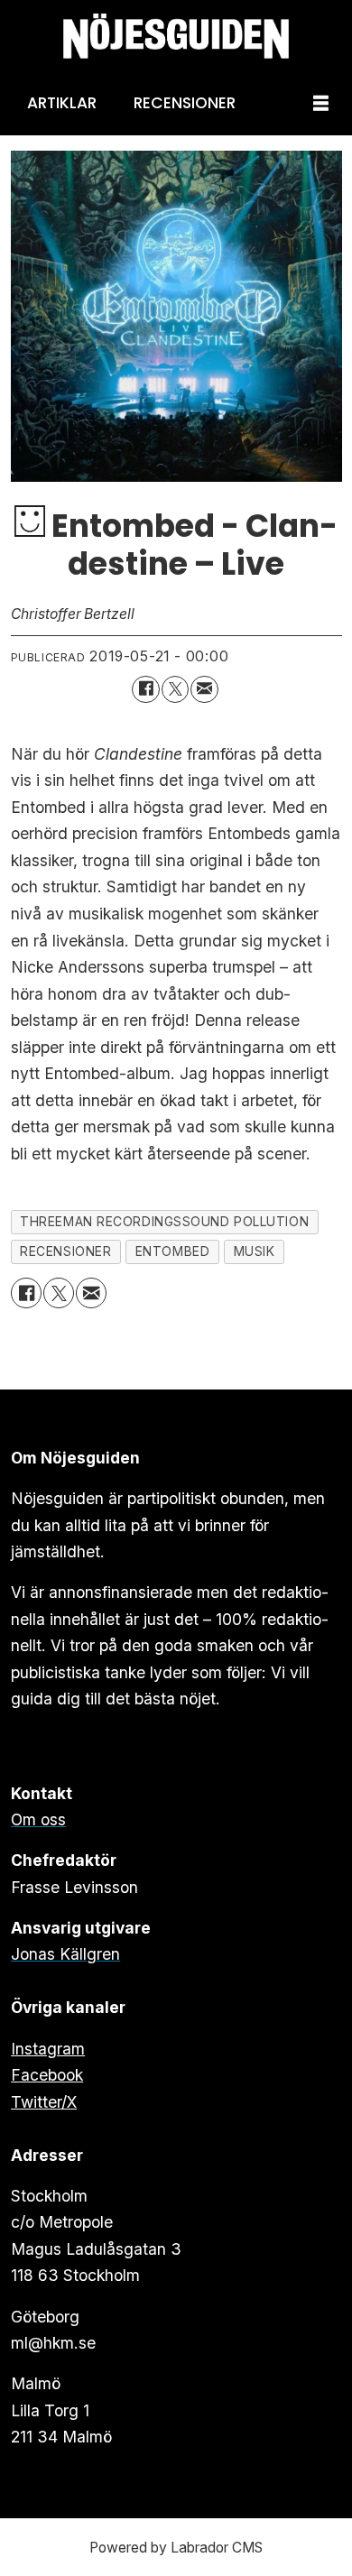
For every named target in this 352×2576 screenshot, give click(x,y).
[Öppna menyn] (321, 104)
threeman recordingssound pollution (164, 1222)
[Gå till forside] (176, 37)
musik (255, 1251)
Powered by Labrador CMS (176, 2548)
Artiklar (62, 103)
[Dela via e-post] (204, 690)
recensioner (65, 1251)
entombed (172, 1251)
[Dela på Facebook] (146, 690)
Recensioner (185, 103)
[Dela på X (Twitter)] (176, 690)
